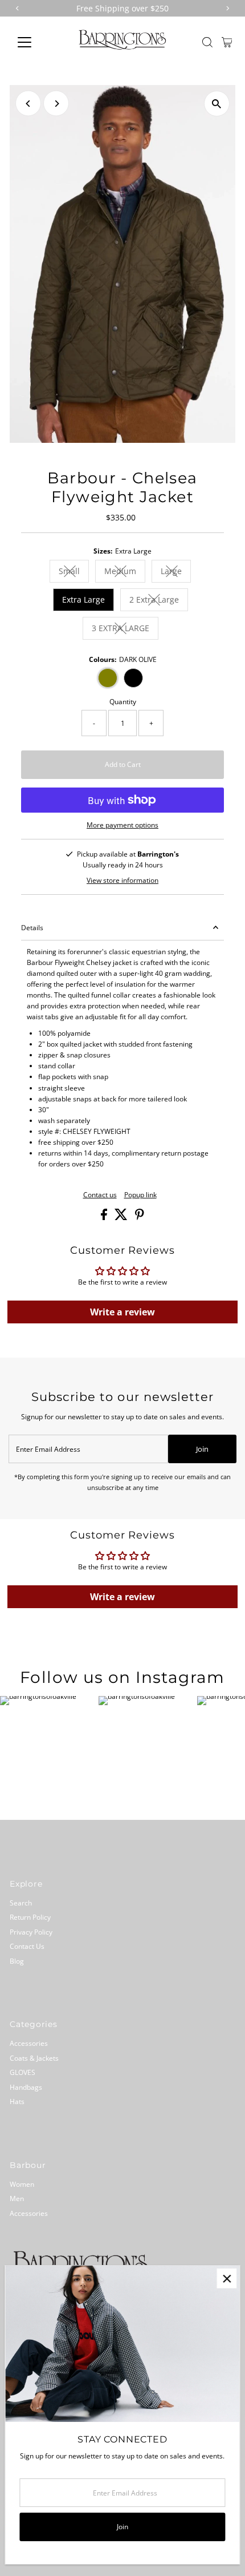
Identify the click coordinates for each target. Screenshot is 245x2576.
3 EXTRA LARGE (125, 630)
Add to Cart (123, 764)
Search (21, 1903)
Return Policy (30, 1917)
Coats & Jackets (34, 2058)
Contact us (100, 1195)
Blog (17, 1961)
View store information (122, 881)
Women (22, 2184)
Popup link (140, 1195)
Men (17, 2198)
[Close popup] (226, 2278)
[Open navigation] (37, 42)
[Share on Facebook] (105, 1217)
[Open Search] (207, 42)
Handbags (26, 2087)
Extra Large (83, 599)
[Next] (56, 104)
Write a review (122, 1312)
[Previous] (28, 104)
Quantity (123, 701)
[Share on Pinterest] (140, 1217)
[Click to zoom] (217, 104)
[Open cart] (227, 42)
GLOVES (23, 2072)
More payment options (122, 825)
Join (202, 1449)
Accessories (29, 2043)
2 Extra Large (159, 601)
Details (32, 927)
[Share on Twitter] (122, 1217)
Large (176, 573)
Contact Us (27, 1946)
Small (74, 573)
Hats (17, 2101)
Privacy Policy (31, 1932)
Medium (125, 573)
